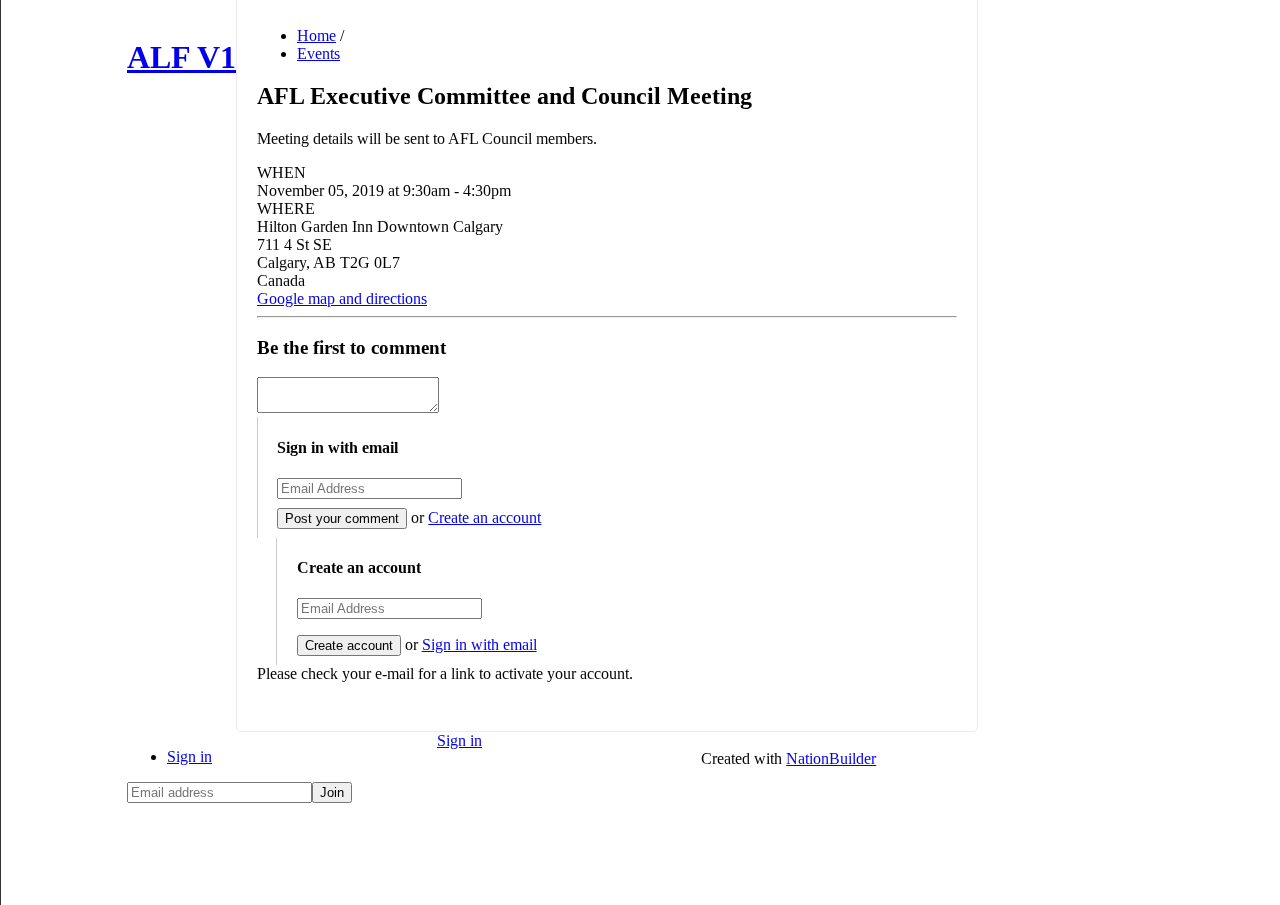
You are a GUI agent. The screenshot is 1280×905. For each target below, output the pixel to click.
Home (316, 35)
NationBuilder (831, 758)
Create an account (484, 517)
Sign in (189, 756)
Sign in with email (479, 644)
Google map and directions (342, 298)
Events (318, 53)
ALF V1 (181, 57)
